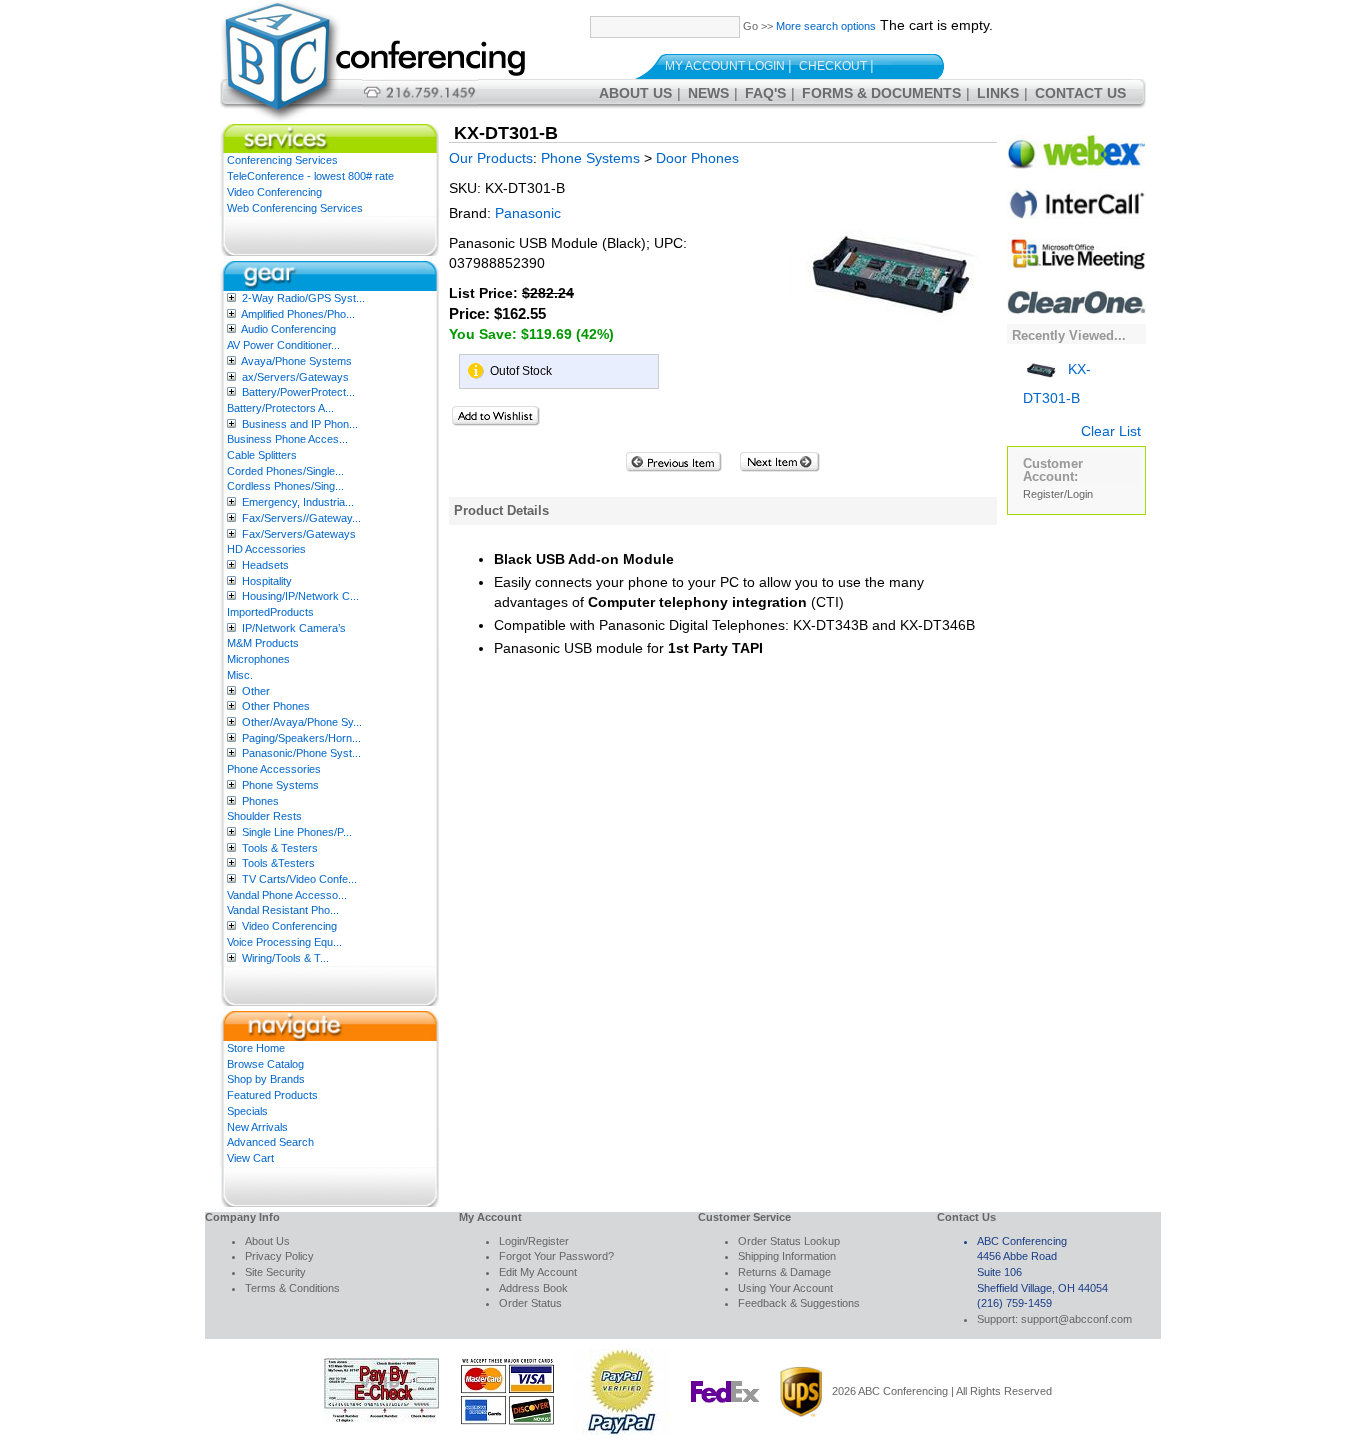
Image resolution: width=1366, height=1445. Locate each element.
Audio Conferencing (288, 329)
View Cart (250, 1158)
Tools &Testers (278, 863)
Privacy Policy (279, 1256)
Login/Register (534, 1241)
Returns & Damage (784, 1272)
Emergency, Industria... (298, 502)
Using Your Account (785, 1288)
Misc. (240, 675)
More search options (826, 26)
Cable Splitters (262, 455)
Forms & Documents (881, 93)
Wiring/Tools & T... (285, 958)
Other (256, 691)
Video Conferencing (274, 192)
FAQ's (765, 93)
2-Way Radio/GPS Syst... (303, 298)
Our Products (491, 158)
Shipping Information (787, 1256)
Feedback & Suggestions (799, 1303)
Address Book (533, 1288)
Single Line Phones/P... (297, 832)
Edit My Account (538, 1272)
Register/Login (1058, 494)
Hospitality (267, 581)
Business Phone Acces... (287, 439)
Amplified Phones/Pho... (298, 314)
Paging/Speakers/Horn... (301, 738)
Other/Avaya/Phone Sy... (302, 722)
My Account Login (725, 66)
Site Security (275, 1272)
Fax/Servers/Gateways (299, 534)
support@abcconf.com (1076, 1319)
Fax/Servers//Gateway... (301, 518)
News (708, 93)
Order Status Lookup (789, 1241)
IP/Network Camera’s (294, 628)
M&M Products (263, 643)
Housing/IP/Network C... (300, 596)
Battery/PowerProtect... (298, 392)
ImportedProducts (270, 612)
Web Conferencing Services (295, 208)
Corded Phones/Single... (285, 471)
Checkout (833, 66)
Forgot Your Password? (556, 1256)
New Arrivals (257, 1127)
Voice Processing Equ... (284, 942)
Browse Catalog (265, 1064)
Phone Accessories (274, 769)
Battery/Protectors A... (280, 408)
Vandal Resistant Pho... (283, 910)
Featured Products (272, 1095)
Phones (260, 801)
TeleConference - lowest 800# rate (310, 176)
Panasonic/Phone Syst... (301, 753)
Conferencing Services (282, 160)
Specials (247, 1111)
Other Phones (276, 706)
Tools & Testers (280, 848)
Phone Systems (280, 785)
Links (998, 93)
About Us (635, 93)
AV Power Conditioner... (283, 345)
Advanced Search (270, 1142)
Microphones (258, 659)
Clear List (1111, 431)
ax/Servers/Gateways (295, 377)
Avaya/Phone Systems (296, 361)
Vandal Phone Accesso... (287, 895)
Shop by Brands (266, 1079)
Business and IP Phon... (300, 424)
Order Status (530, 1303)
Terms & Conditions (292, 1288)
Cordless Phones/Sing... (285, 486)
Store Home (256, 1048)
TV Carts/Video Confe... (299, 879)
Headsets (265, 565)
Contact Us (1080, 93)
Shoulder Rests (264, 816)
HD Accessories (266, 549)
